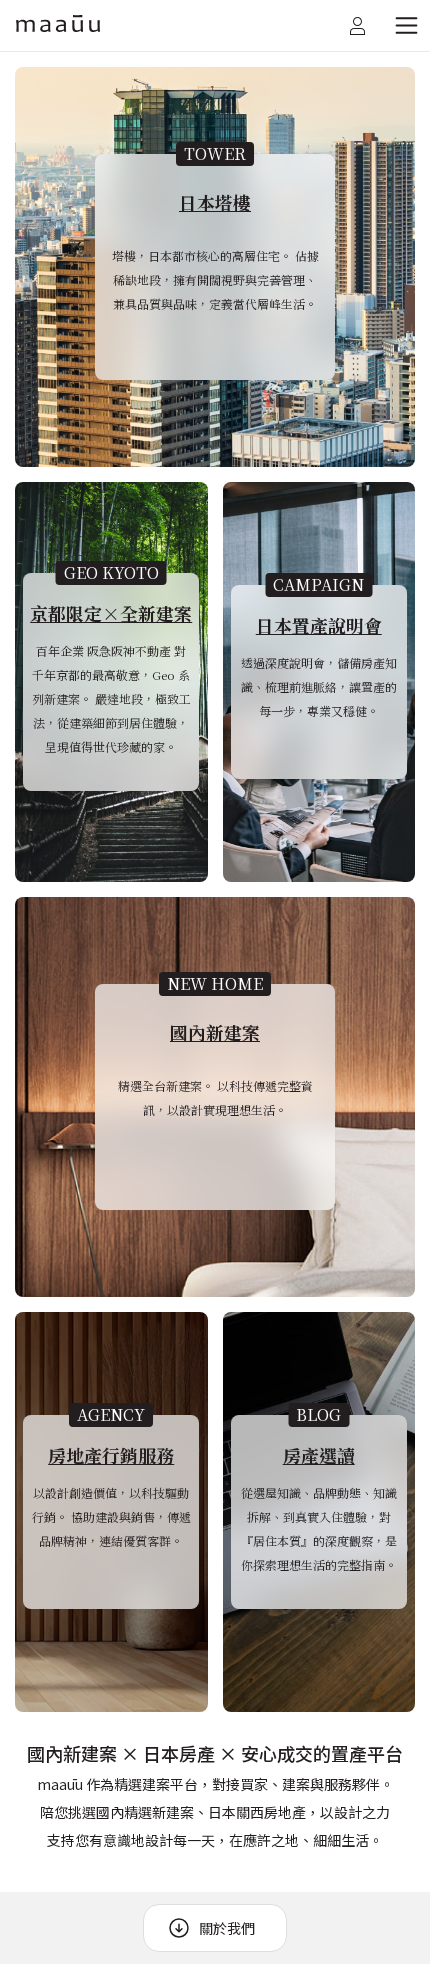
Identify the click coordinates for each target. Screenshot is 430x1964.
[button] (406, 26)
